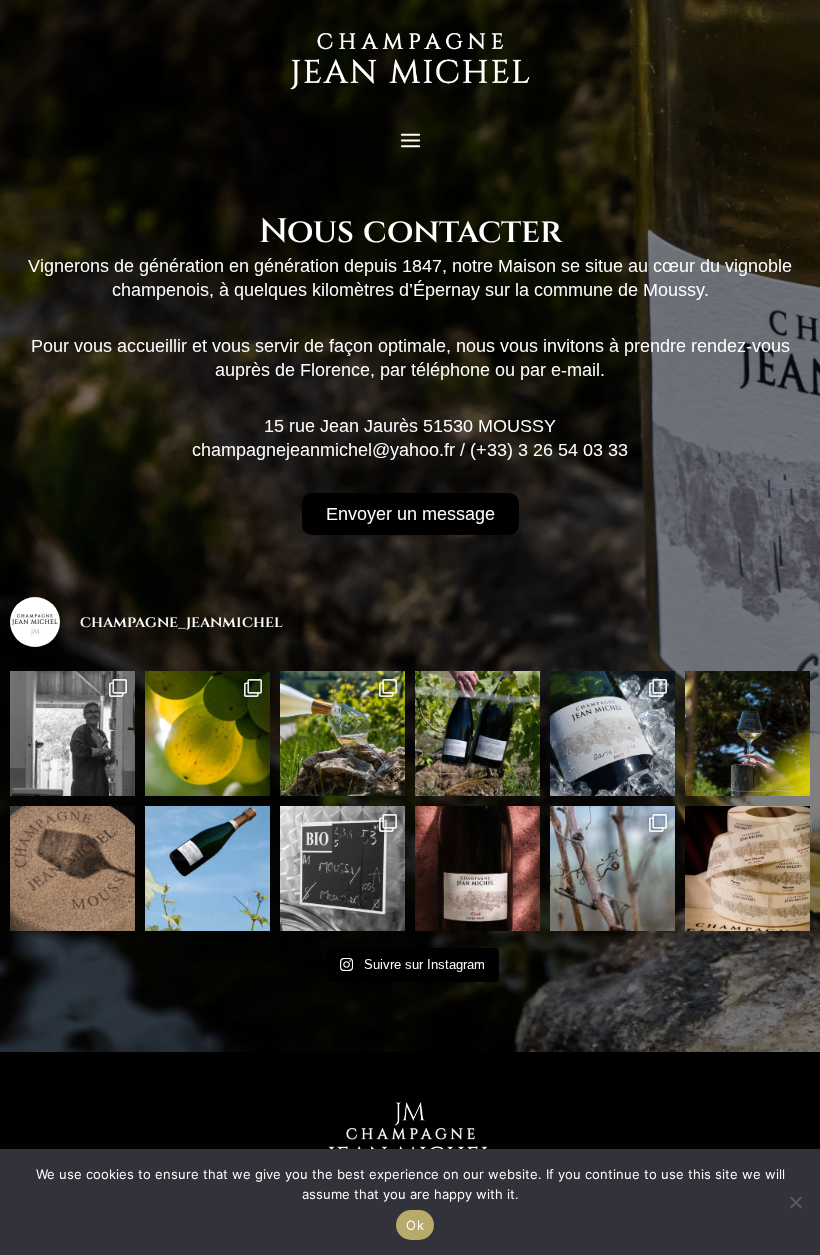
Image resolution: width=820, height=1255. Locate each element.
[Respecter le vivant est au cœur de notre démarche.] (342, 868)
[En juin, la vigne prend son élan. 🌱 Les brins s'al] (207, 868)
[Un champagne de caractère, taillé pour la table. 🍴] (477, 733)
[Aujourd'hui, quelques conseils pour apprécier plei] (342, 733)
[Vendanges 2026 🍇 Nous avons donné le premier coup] (207, 733)
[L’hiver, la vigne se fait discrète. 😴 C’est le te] (612, 868)
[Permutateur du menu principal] (410, 140)
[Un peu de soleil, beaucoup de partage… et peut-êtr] (612, 733)
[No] (795, 1202)
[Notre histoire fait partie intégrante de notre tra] (747, 868)
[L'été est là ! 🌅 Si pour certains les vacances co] (747, 733)
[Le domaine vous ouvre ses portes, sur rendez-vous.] (72, 868)
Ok (415, 1225)
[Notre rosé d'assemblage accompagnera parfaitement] (477, 868)
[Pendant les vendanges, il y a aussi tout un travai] (72, 733)
